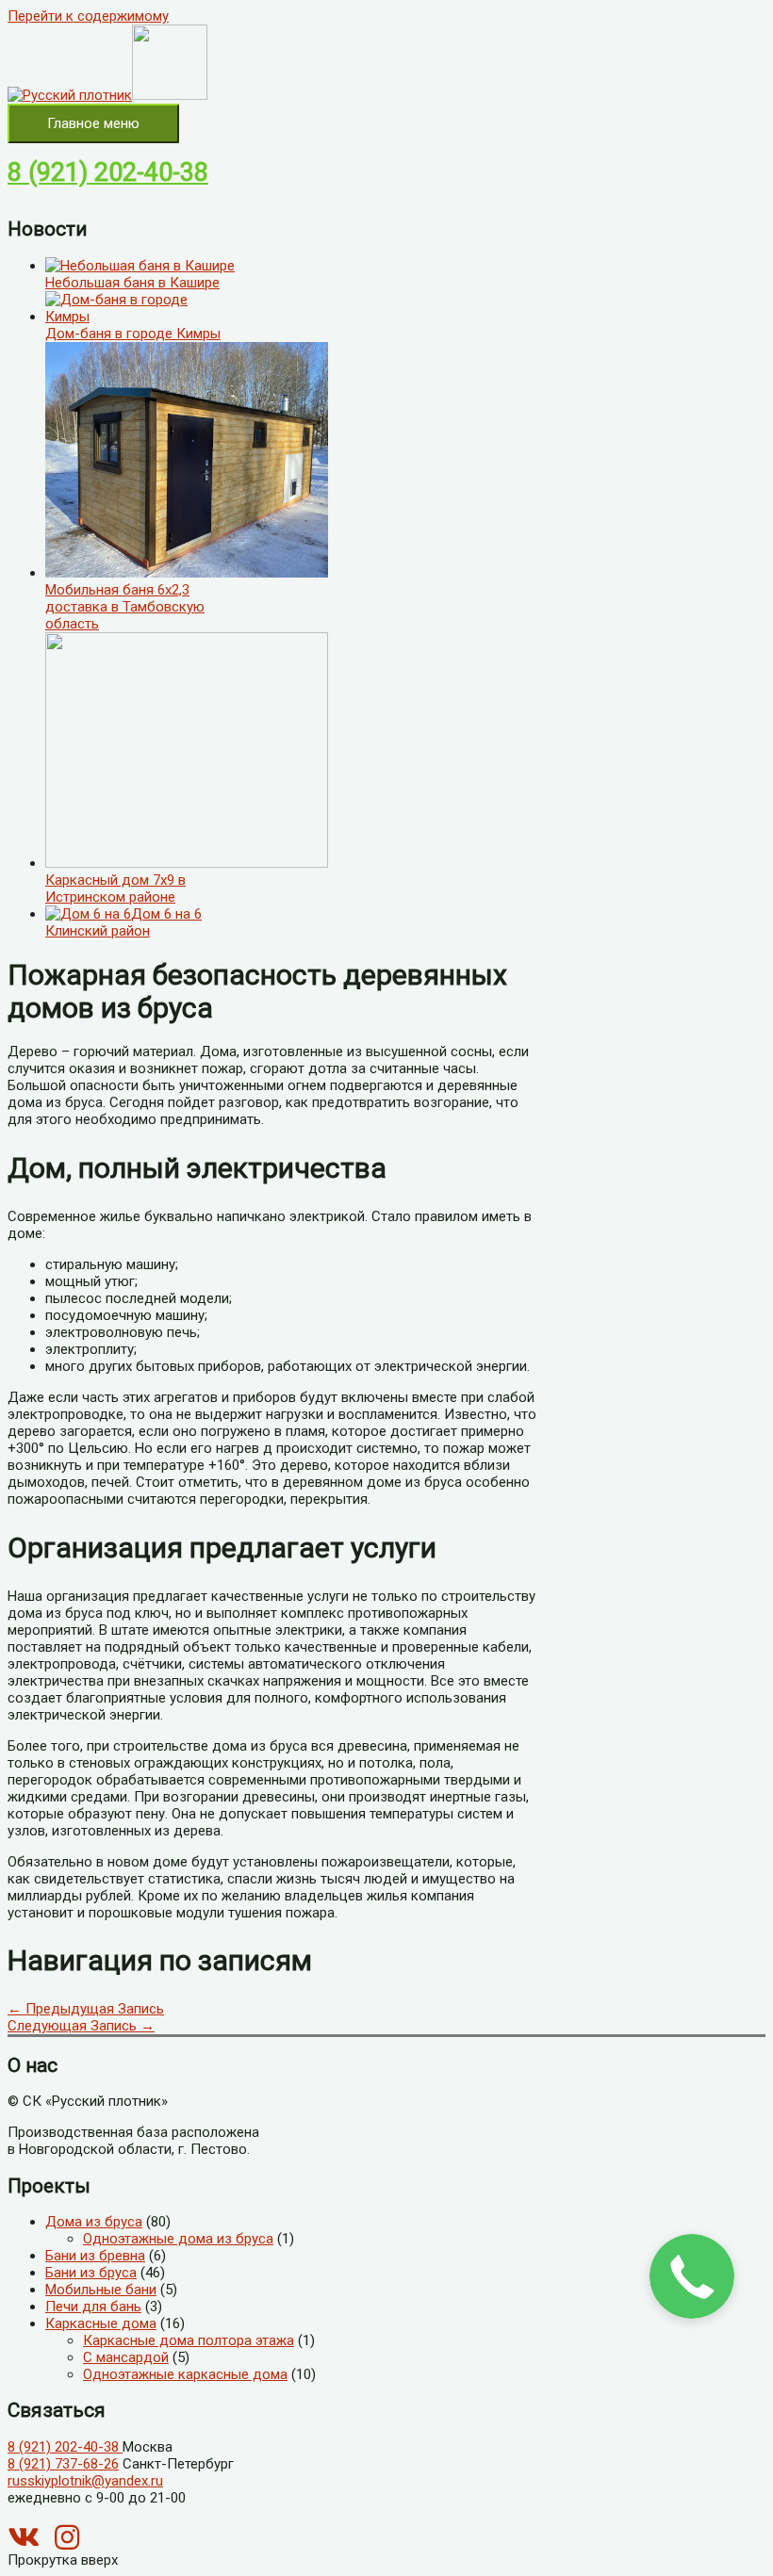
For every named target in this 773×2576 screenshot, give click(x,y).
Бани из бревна (95, 2256)
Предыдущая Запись (86, 2009)
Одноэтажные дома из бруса (178, 2239)
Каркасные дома (101, 2323)
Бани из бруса (91, 2273)
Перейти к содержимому (88, 16)
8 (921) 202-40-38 (108, 172)
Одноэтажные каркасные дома (185, 2374)
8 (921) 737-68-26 (63, 2464)
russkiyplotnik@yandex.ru (85, 2481)
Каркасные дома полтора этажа (189, 2340)
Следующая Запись (81, 2026)
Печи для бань (93, 2307)
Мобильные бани (101, 2290)
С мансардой (126, 2357)
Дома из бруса (94, 2222)
